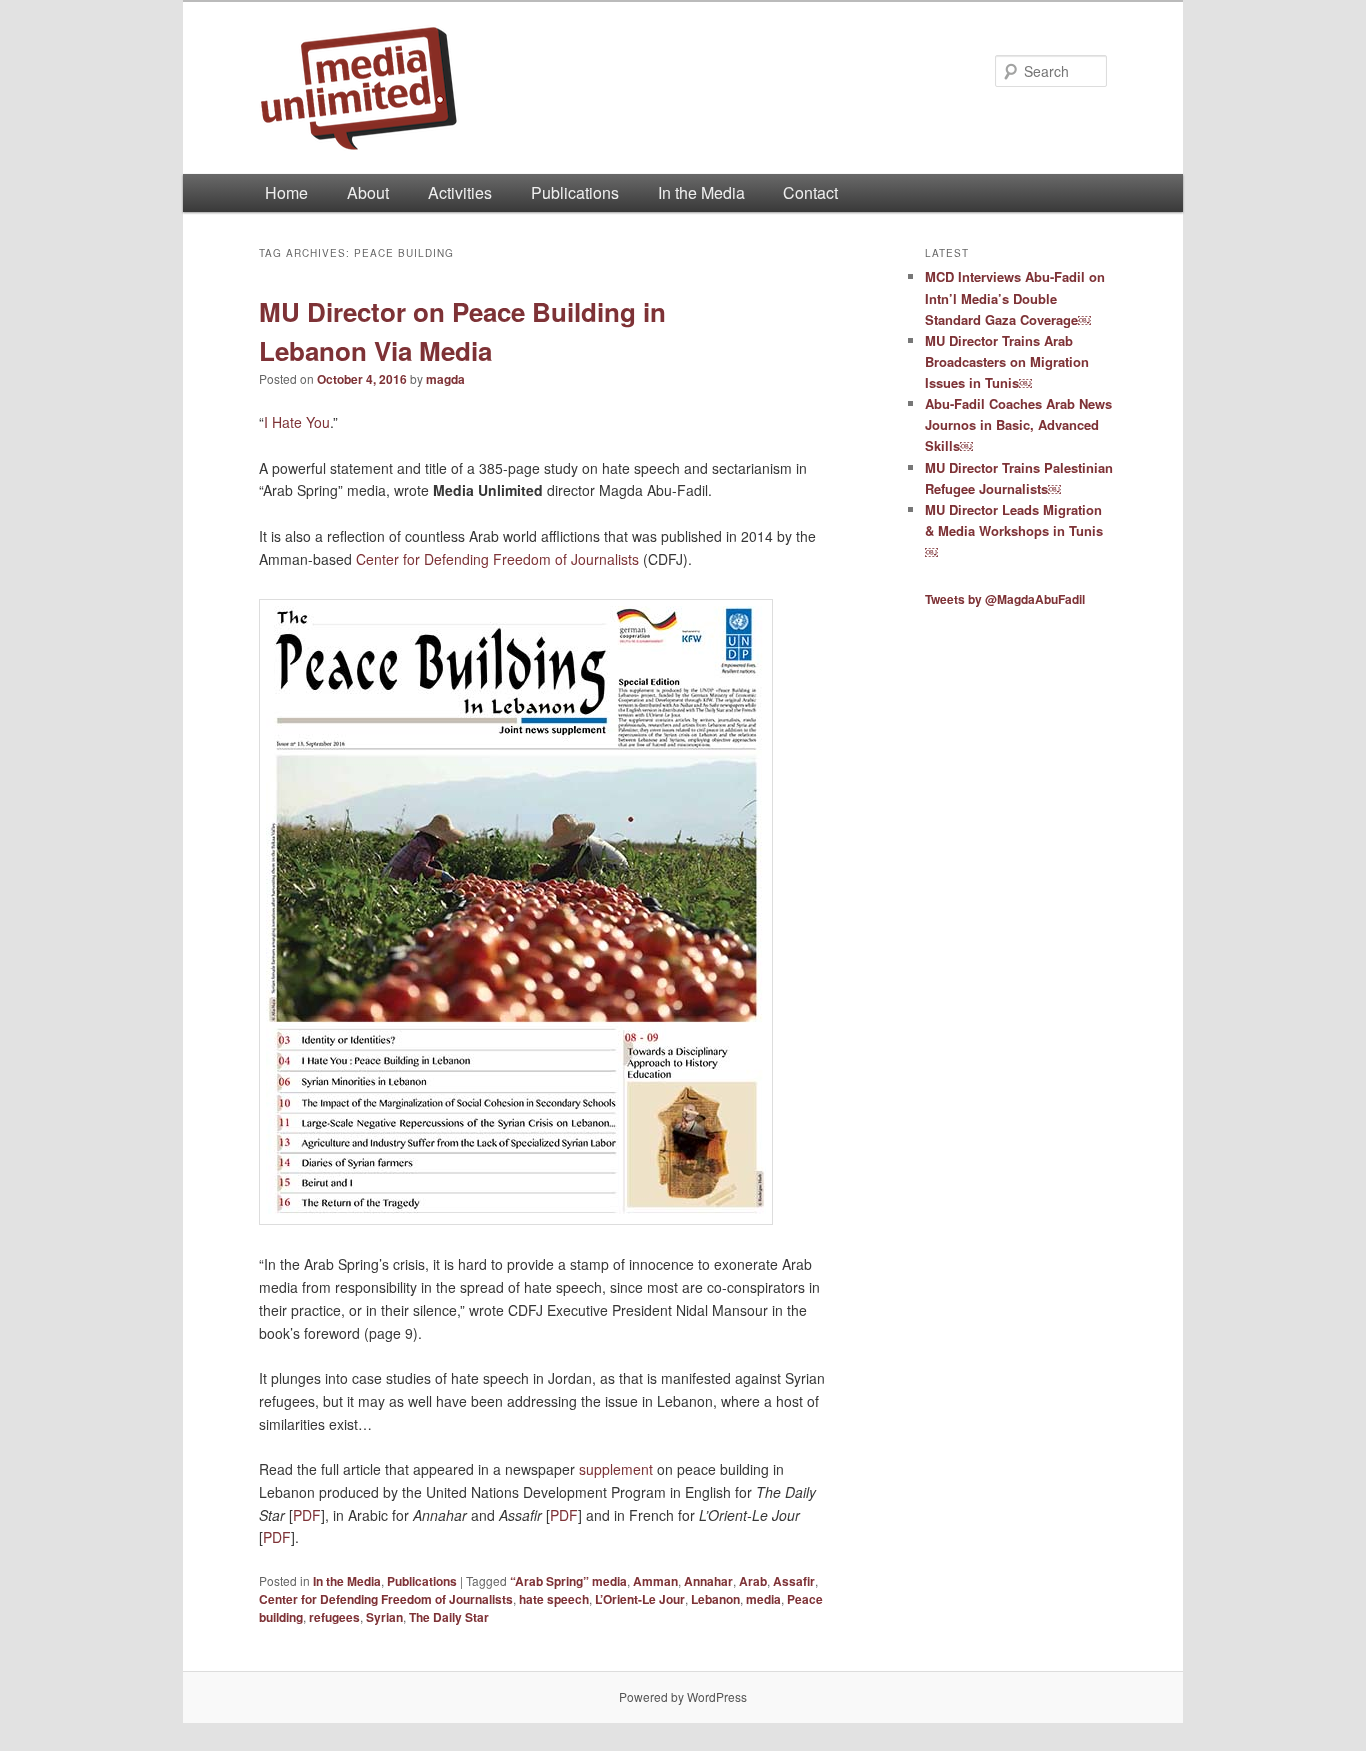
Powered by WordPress (683, 1696)
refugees (334, 1617)
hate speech (554, 1599)
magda (445, 379)
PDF (307, 1515)
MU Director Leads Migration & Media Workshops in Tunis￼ (1014, 530)
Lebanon (715, 1599)
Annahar (708, 1581)
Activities (460, 192)
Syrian (384, 1617)
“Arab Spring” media (568, 1581)
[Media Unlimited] (548, 88)
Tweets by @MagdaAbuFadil (1005, 599)
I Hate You (297, 422)
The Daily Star (449, 1617)
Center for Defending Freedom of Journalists (497, 559)
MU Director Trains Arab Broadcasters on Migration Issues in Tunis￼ (1007, 361)
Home (286, 192)
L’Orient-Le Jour (640, 1599)
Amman (655, 1581)
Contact (810, 192)
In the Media (701, 192)
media (763, 1599)
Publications (575, 192)
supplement (616, 1469)
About (368, 192)
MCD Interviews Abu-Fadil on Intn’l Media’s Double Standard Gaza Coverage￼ (1015, 297)
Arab (753, 1581)
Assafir (794, 1581)
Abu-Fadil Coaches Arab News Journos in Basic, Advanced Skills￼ (1018, 424)
